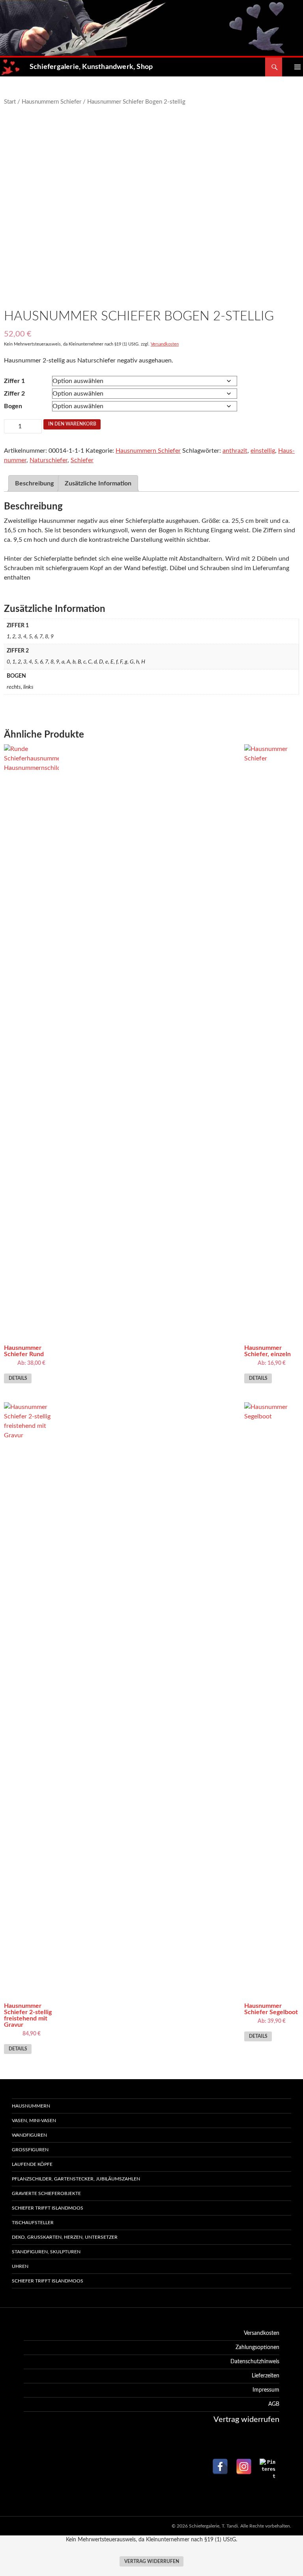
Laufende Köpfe (32, 2164)
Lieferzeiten (266, 2376)
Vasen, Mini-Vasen (34, 2121)
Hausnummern (31, 2106)
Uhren (20, 2266)
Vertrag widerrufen (152, 2562)
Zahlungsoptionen (257, 2347)
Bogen (13, 406)
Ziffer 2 (14, 394)
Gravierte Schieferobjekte (46, 2193)
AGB (274, 2404)
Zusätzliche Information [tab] (98, 483)
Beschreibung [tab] (34, 483)
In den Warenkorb (72, 424)
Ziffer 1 (14, 381)
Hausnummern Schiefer (51, 102)
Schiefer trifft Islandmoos (48, 2208)
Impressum (266, 2390)
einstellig (263, 451)
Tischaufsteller (33, 2223)
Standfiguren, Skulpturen (46, 2252)
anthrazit (235, 451)
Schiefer (82, 460)
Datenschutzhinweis (255, 2362)
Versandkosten (165, 344)
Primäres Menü (292, 67)
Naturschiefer (49, 460)
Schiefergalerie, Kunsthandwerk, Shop (91, 67)
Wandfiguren (29, 2135)
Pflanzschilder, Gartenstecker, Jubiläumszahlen (76, 2179)
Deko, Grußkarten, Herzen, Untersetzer (65, 2237)
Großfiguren (30, 2150)
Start (10, 102)
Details (18, 1378)
